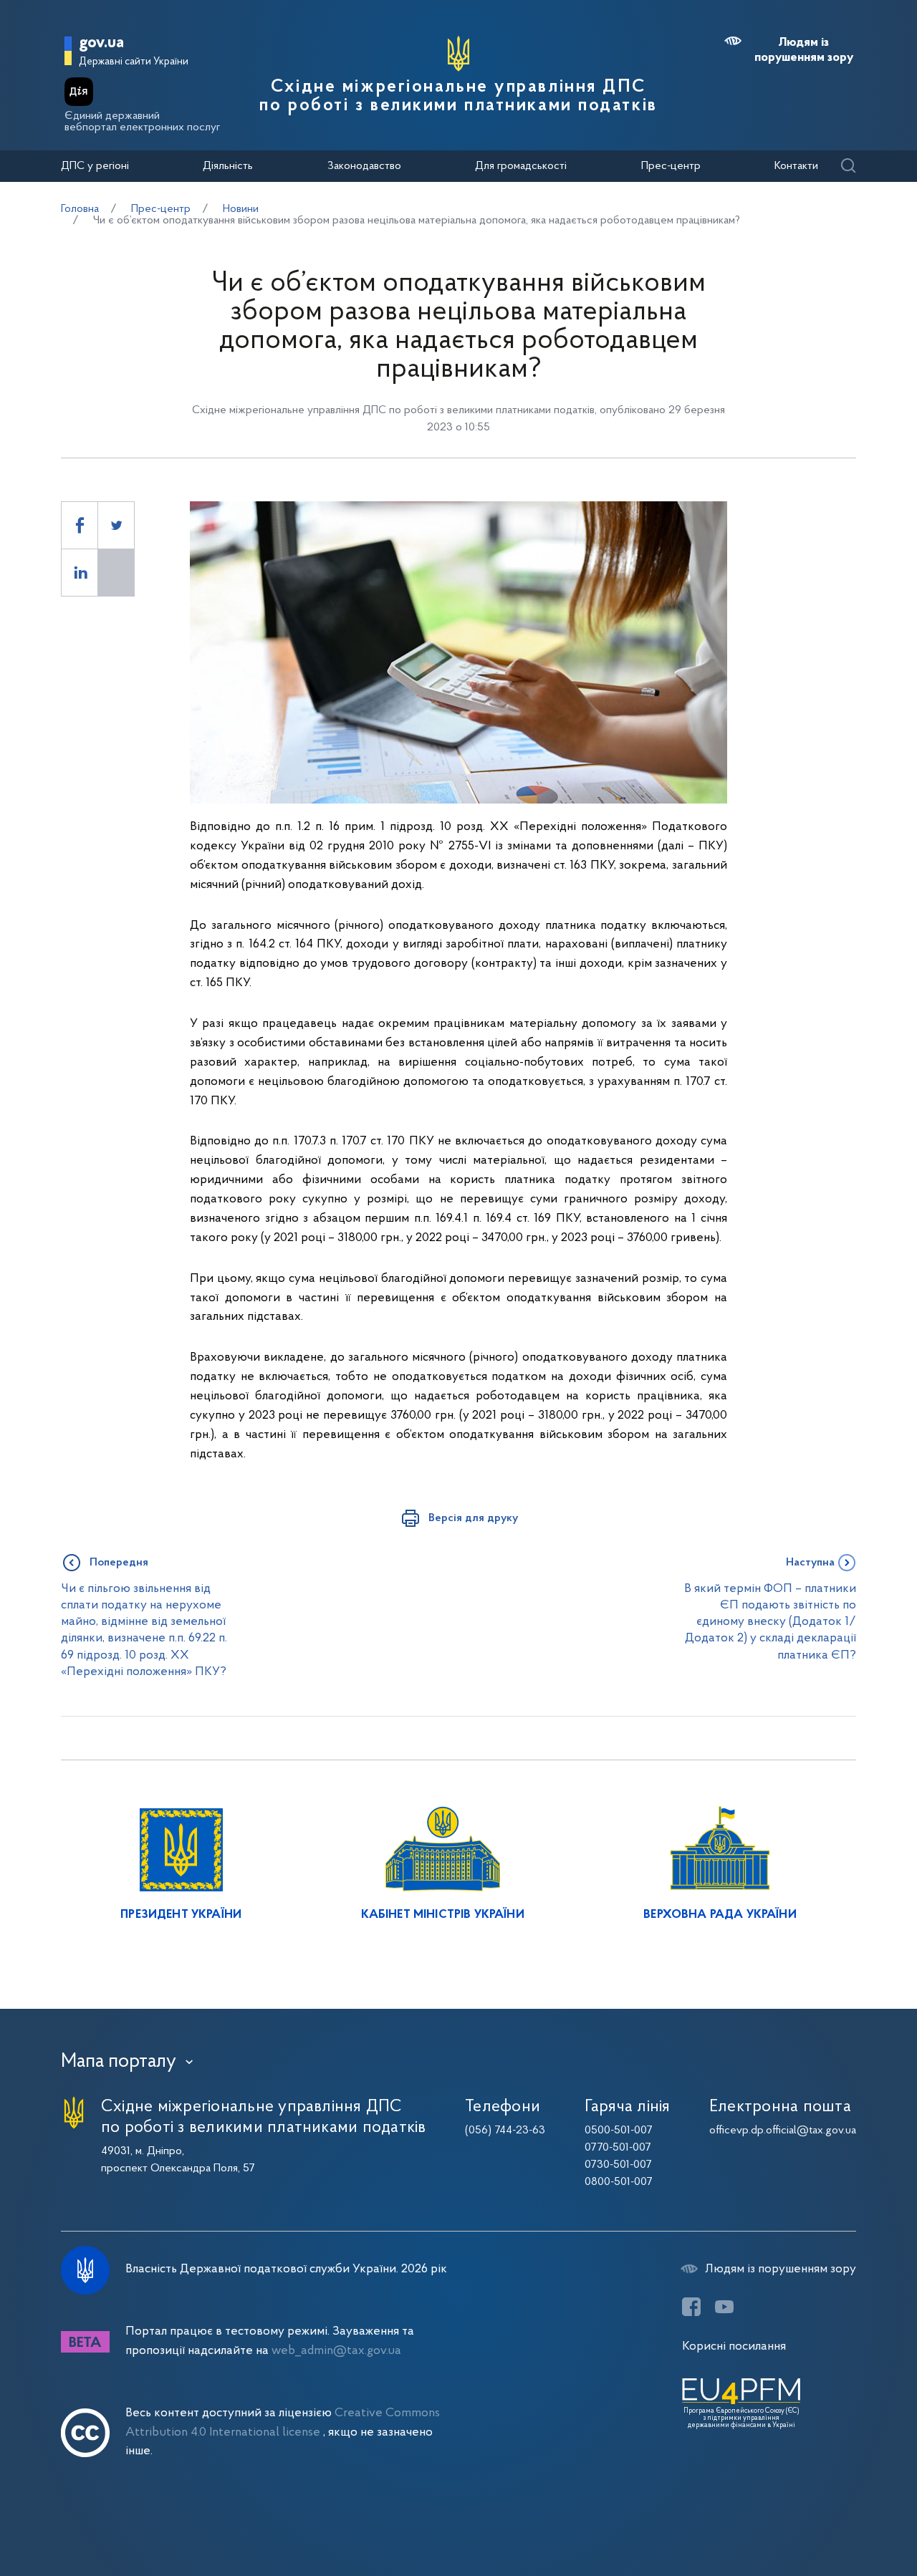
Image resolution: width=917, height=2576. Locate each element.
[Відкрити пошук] (848, 167)
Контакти (796, 166)
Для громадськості (521, 166)
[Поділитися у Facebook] (80, 525)
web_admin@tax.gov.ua (336, 2351)
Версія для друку (473, 1518)
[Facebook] (691, 2307)
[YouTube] (724, 2307)
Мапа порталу (119, 2062)
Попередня (119, 1563)
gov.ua (101, 43)
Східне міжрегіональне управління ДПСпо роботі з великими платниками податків (458, 97)
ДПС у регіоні (95, 166)
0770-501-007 (618, 2148)
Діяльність (228, 166)
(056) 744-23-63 (505, 2131)
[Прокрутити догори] (845, 2519)
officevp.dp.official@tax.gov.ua (783, 2131)
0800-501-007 (619, 2182)
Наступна (810, 1563)
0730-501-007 (618, 2165)
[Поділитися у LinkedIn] (80, 573)
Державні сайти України (134, 62)
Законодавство (364, 166)
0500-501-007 (619, 2131)
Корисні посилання (734, 2346)
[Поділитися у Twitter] (116, 525)
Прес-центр (671, 166)
